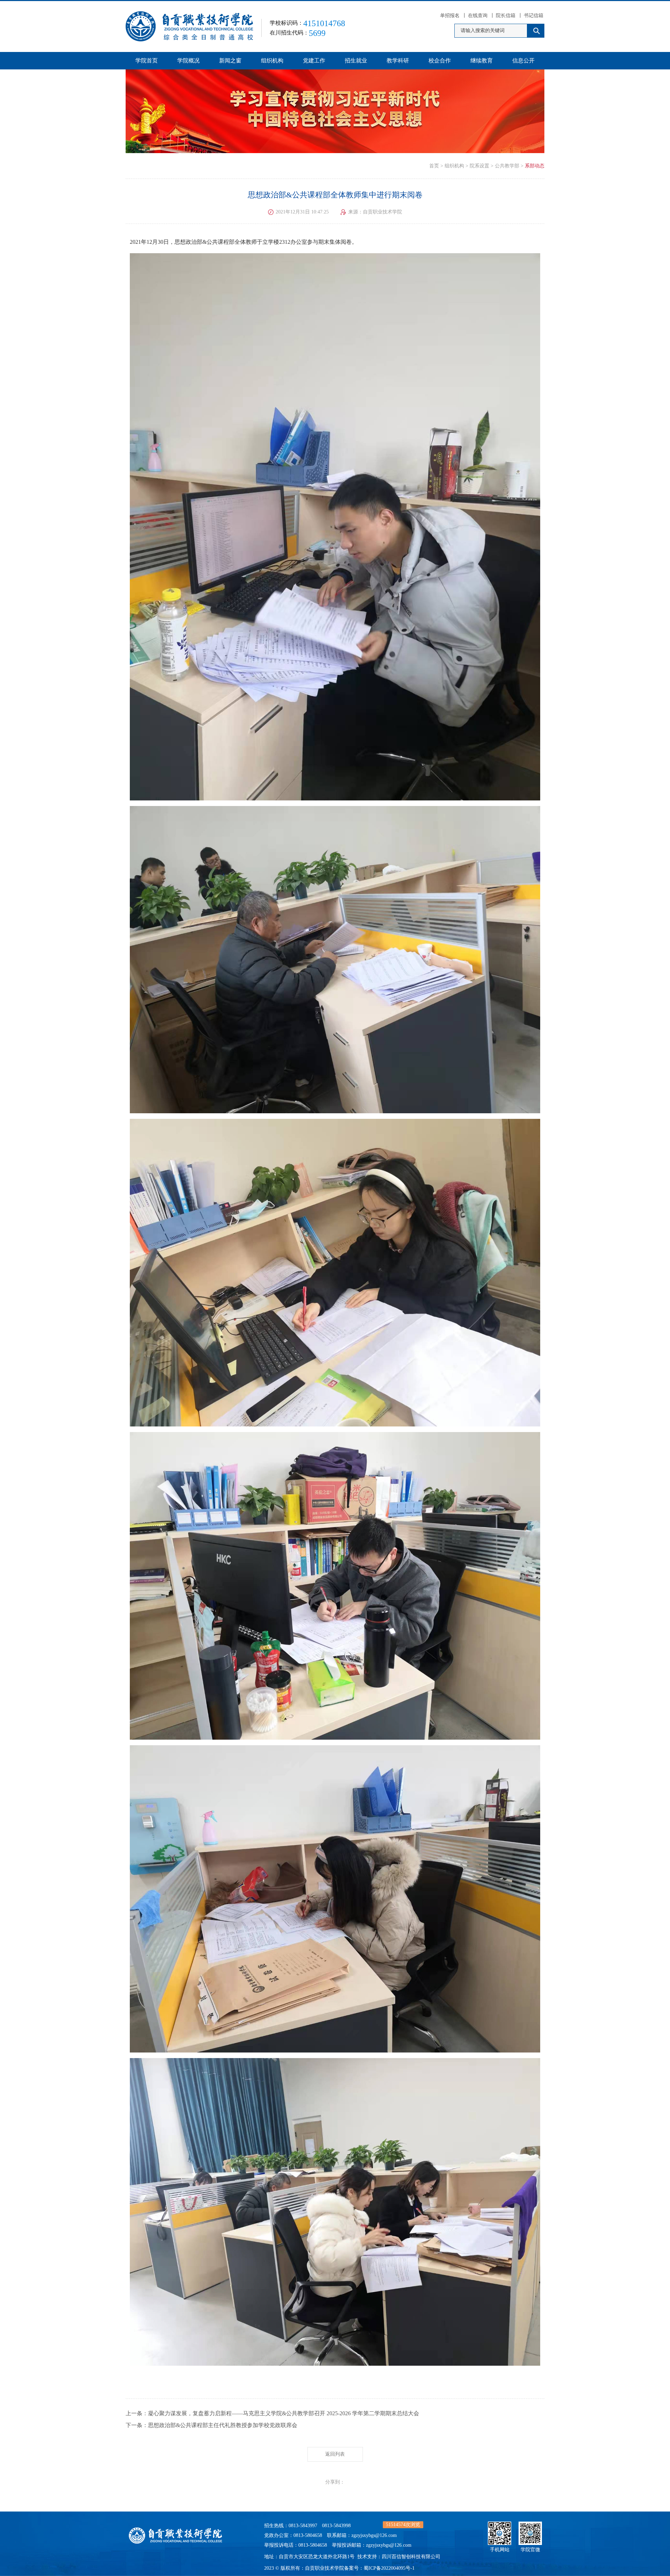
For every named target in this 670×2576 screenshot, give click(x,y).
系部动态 (535, 166)
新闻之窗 (230, 61)
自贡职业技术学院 (325, 2568)
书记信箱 (534, 16)
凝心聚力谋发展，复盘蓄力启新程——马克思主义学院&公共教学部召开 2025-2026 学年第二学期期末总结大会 (284, 2413)
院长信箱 (506, 16)
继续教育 (482, 61)
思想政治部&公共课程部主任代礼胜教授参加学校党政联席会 (223, 2425)
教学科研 (398, 61)
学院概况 (188, 61)
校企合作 (440, 61)
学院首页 (147, 61)
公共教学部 (507, 166)
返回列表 (335, 2454)
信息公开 (523, 61)
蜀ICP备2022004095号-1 (389, 2568)
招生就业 (356, 61)
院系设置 (479, 166)
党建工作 (314, 61)
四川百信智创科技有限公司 (411, 2557)
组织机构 (272, 61)
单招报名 (450, 16)
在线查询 (478, 16)
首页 (434, 166)
